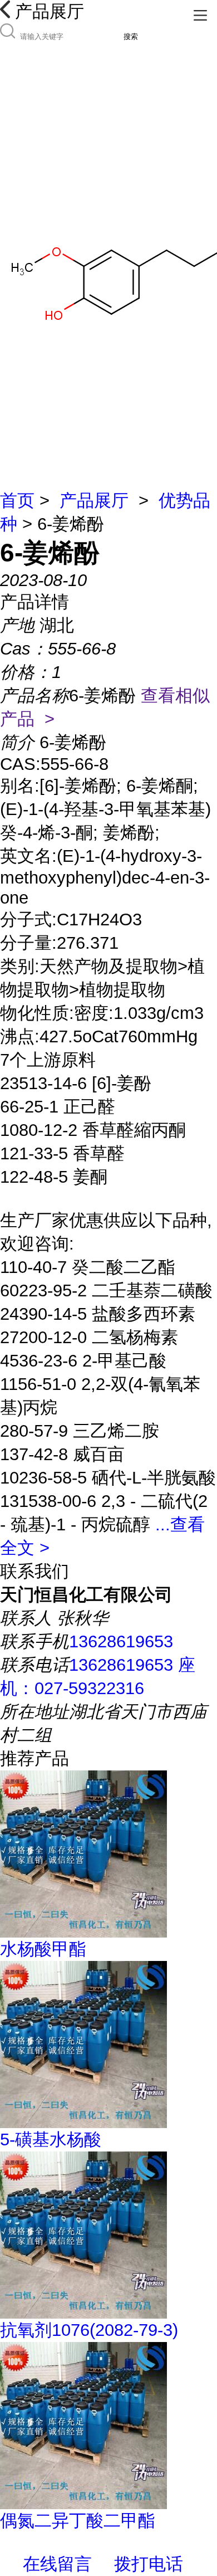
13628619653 (121, 1641)
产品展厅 (94, 501)
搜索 (131, 36)
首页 (17, 501)
